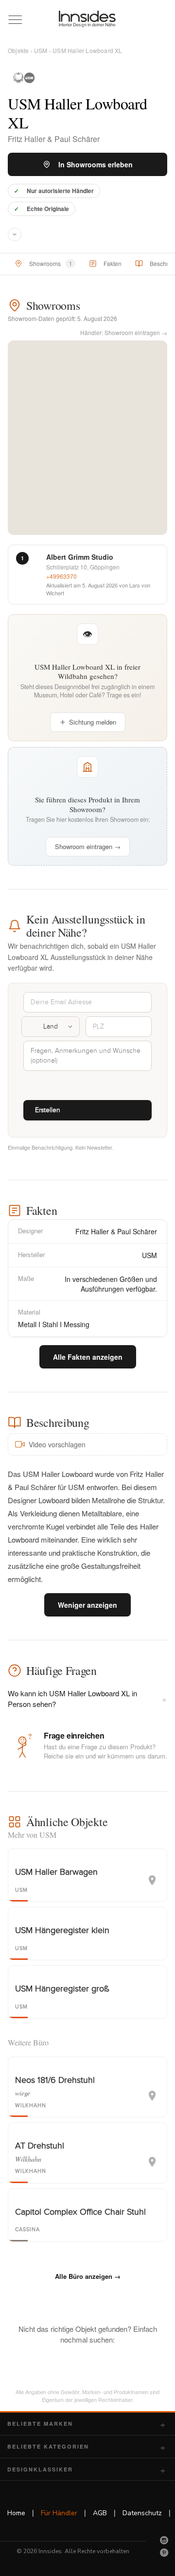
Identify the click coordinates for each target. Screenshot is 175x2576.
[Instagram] (164, 2540)
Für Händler (59, 2513)
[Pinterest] (164, 2553)
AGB (100, 2513)
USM (41, 50)
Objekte (18, 50)
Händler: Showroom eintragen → (124, 332)
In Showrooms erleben (96, 164)
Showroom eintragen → (88, 846)
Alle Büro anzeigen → (88, 2276)
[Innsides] (87, 19)
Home (16, 2513)
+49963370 (61, 576)
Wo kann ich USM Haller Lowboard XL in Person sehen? (87, 1698)
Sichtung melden (93, 722)
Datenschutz (142, 2513)
